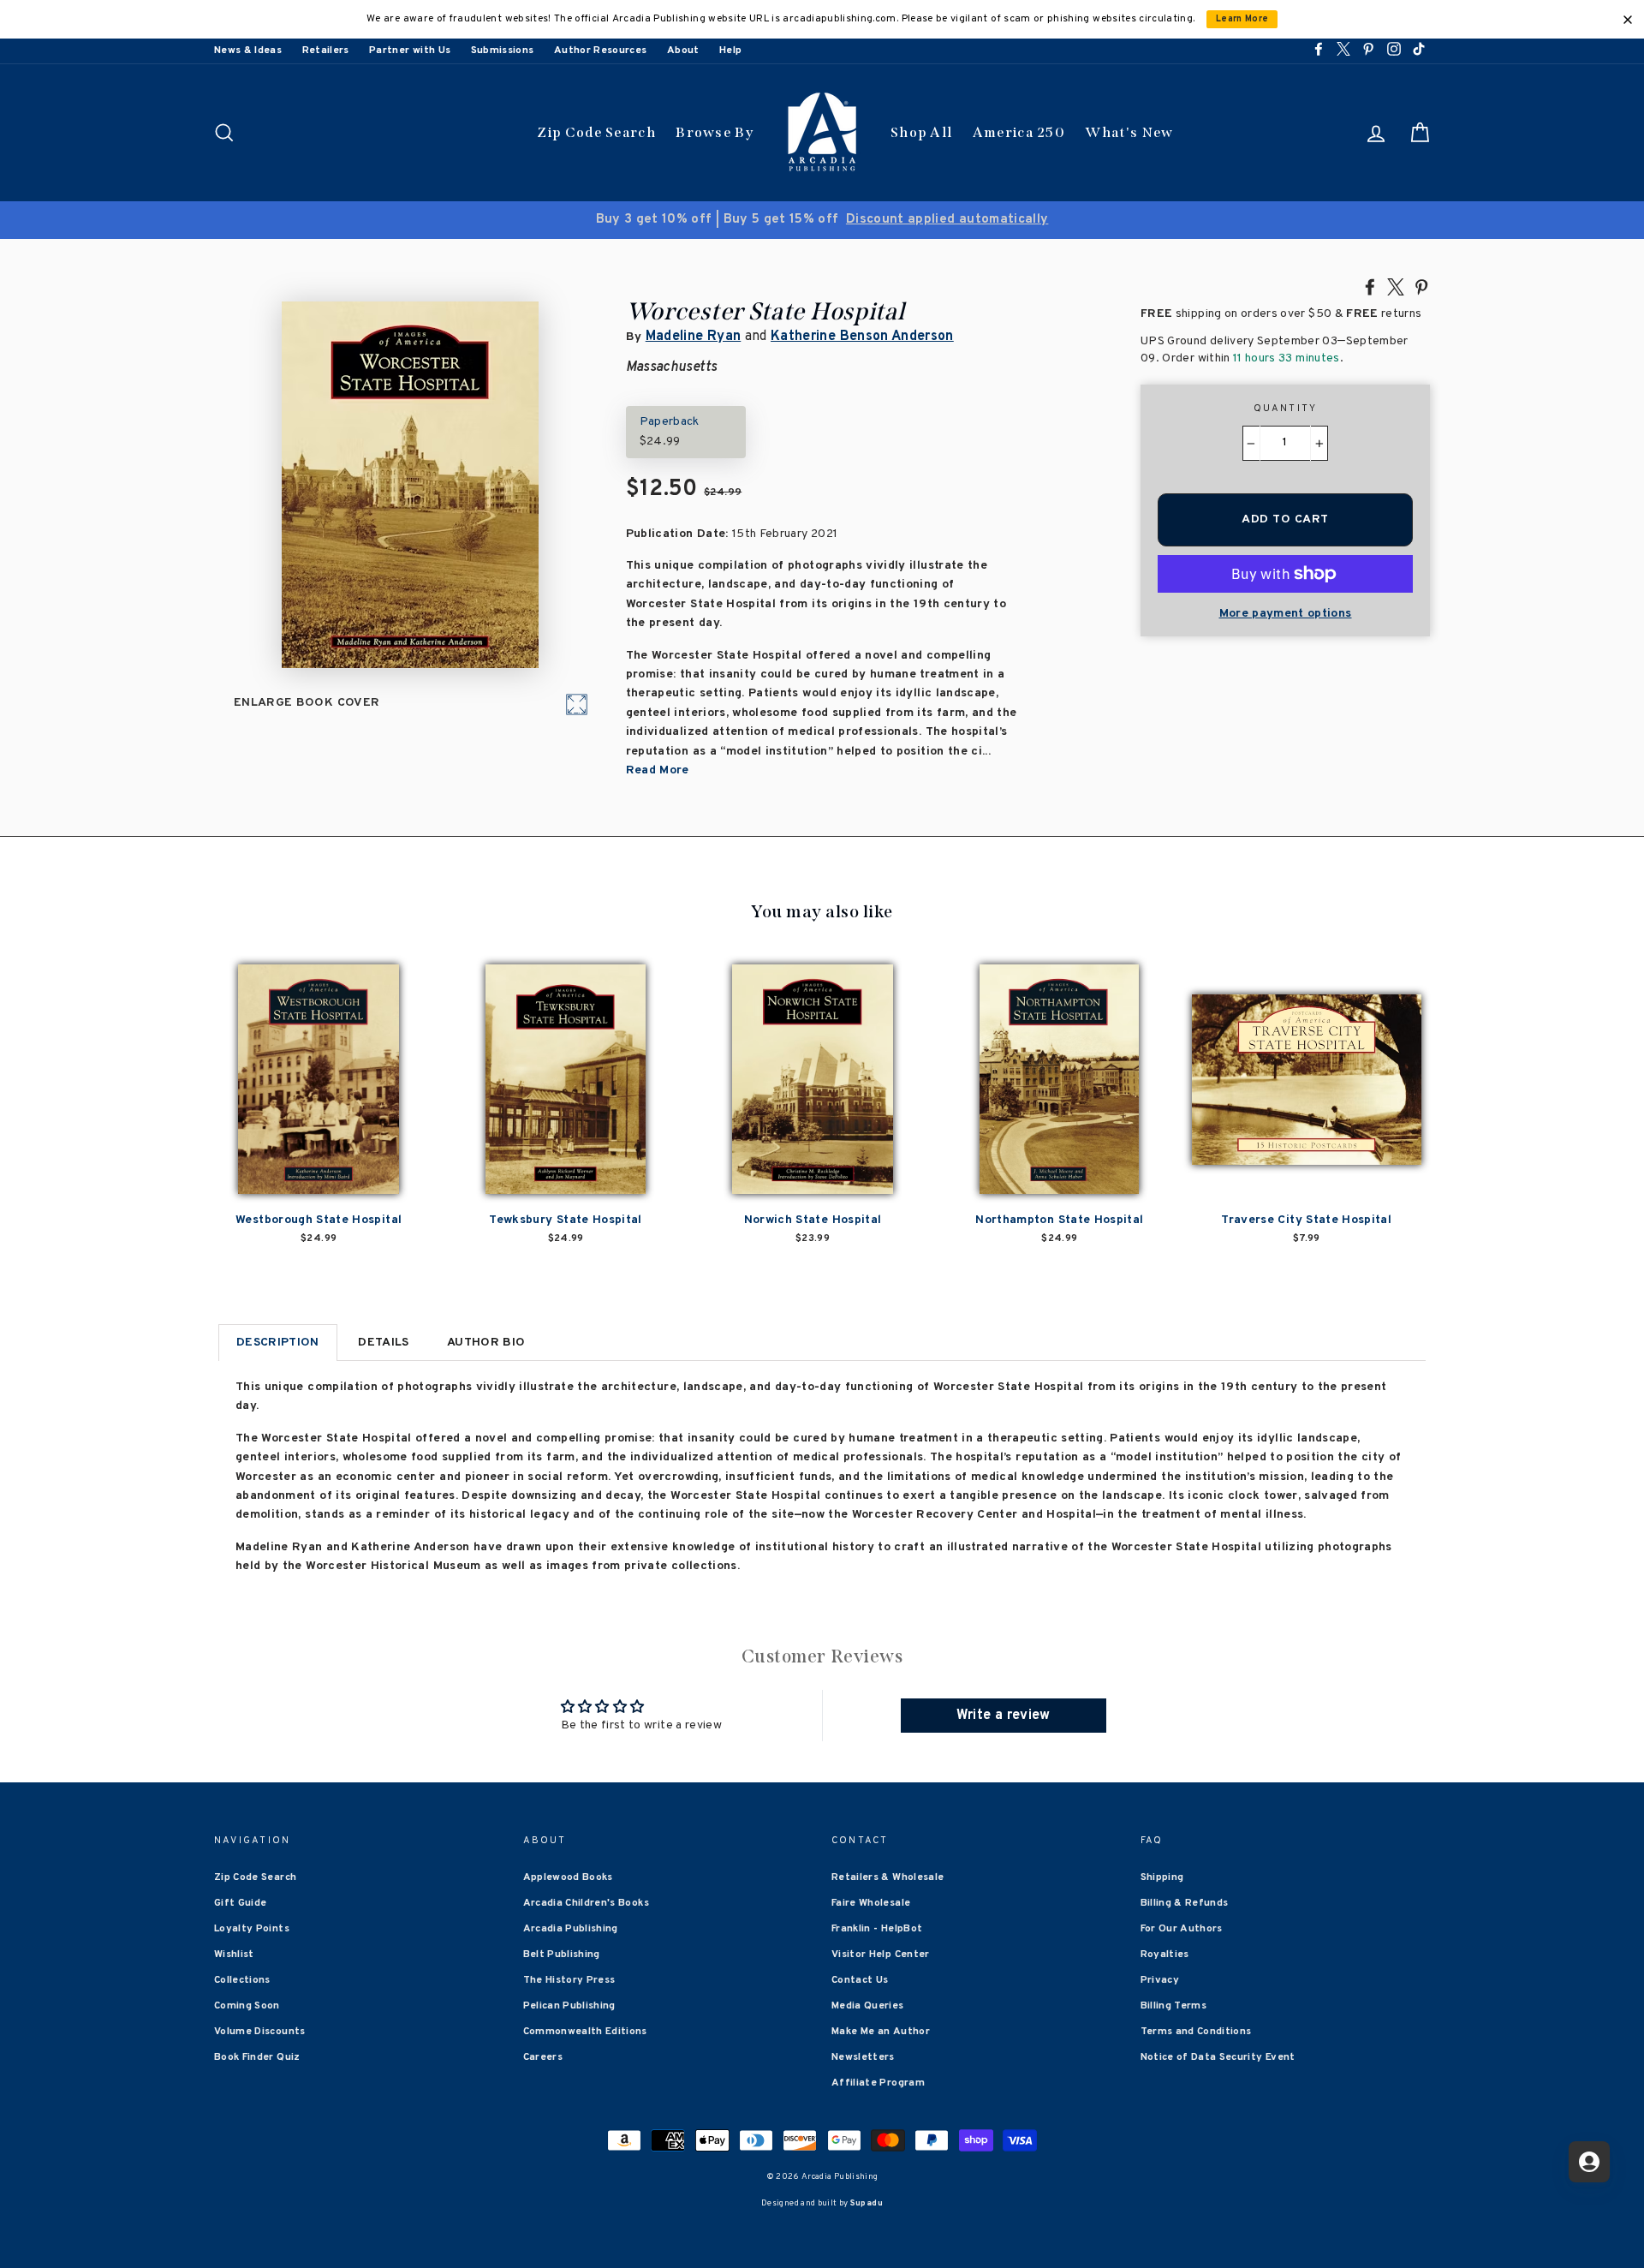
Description (278, 1343)
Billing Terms (1174, 2006)
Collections (242, 1980)
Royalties (1165, 1955)
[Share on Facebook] (1370, 286)
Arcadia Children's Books (586, 1903)
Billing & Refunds (1185, 1903)
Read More (658, 770)
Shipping (1162, 1877)
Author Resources (601, 51)
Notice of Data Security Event (1218, 2057)
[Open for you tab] (1589, 2162)
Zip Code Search (596, 132)
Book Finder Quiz (257, 2057)
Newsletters (863, 2057)
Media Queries (868, 2006)
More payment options (1286, 614)
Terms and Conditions (1196, 2032)
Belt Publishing (562, 1955)
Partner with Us (410, 51)
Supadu (867, 2203)
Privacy (1160, 1980)
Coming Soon (247, 2006)
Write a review (1004, 1716)
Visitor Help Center (881, 1955)
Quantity (1286, 409)
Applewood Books (568, 1877)
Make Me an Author (881, 2032)
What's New (1129, 132)
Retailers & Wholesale (888, 1877)
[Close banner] (1628, 20)
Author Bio (486, 1343)
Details (383, 1343)
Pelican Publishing (569, 2006)
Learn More (1242, 19)
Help (730, 51)
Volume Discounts (260, 2032)
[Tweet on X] (1396, 286)
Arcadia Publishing (571, 1929)
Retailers (326, 51)
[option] (822, 220)
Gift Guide (241, 1903)
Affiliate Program (878, 2083)
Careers (543, 2057)
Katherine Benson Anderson (862, 337)
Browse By (715, 132)
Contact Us (860, 1980)
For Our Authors (1182, 1929)
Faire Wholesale (871, 1903)
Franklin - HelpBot (877, 1929)
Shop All (921, 132)
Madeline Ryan (694, 337)
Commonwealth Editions (585, 2032)
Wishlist (234, 1955)
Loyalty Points (252, 1929)
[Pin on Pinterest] (1421, 286)
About (683, 51)
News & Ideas (248, 51)
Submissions (503, 51)
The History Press (569, 1980)
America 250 (1019, 132)
